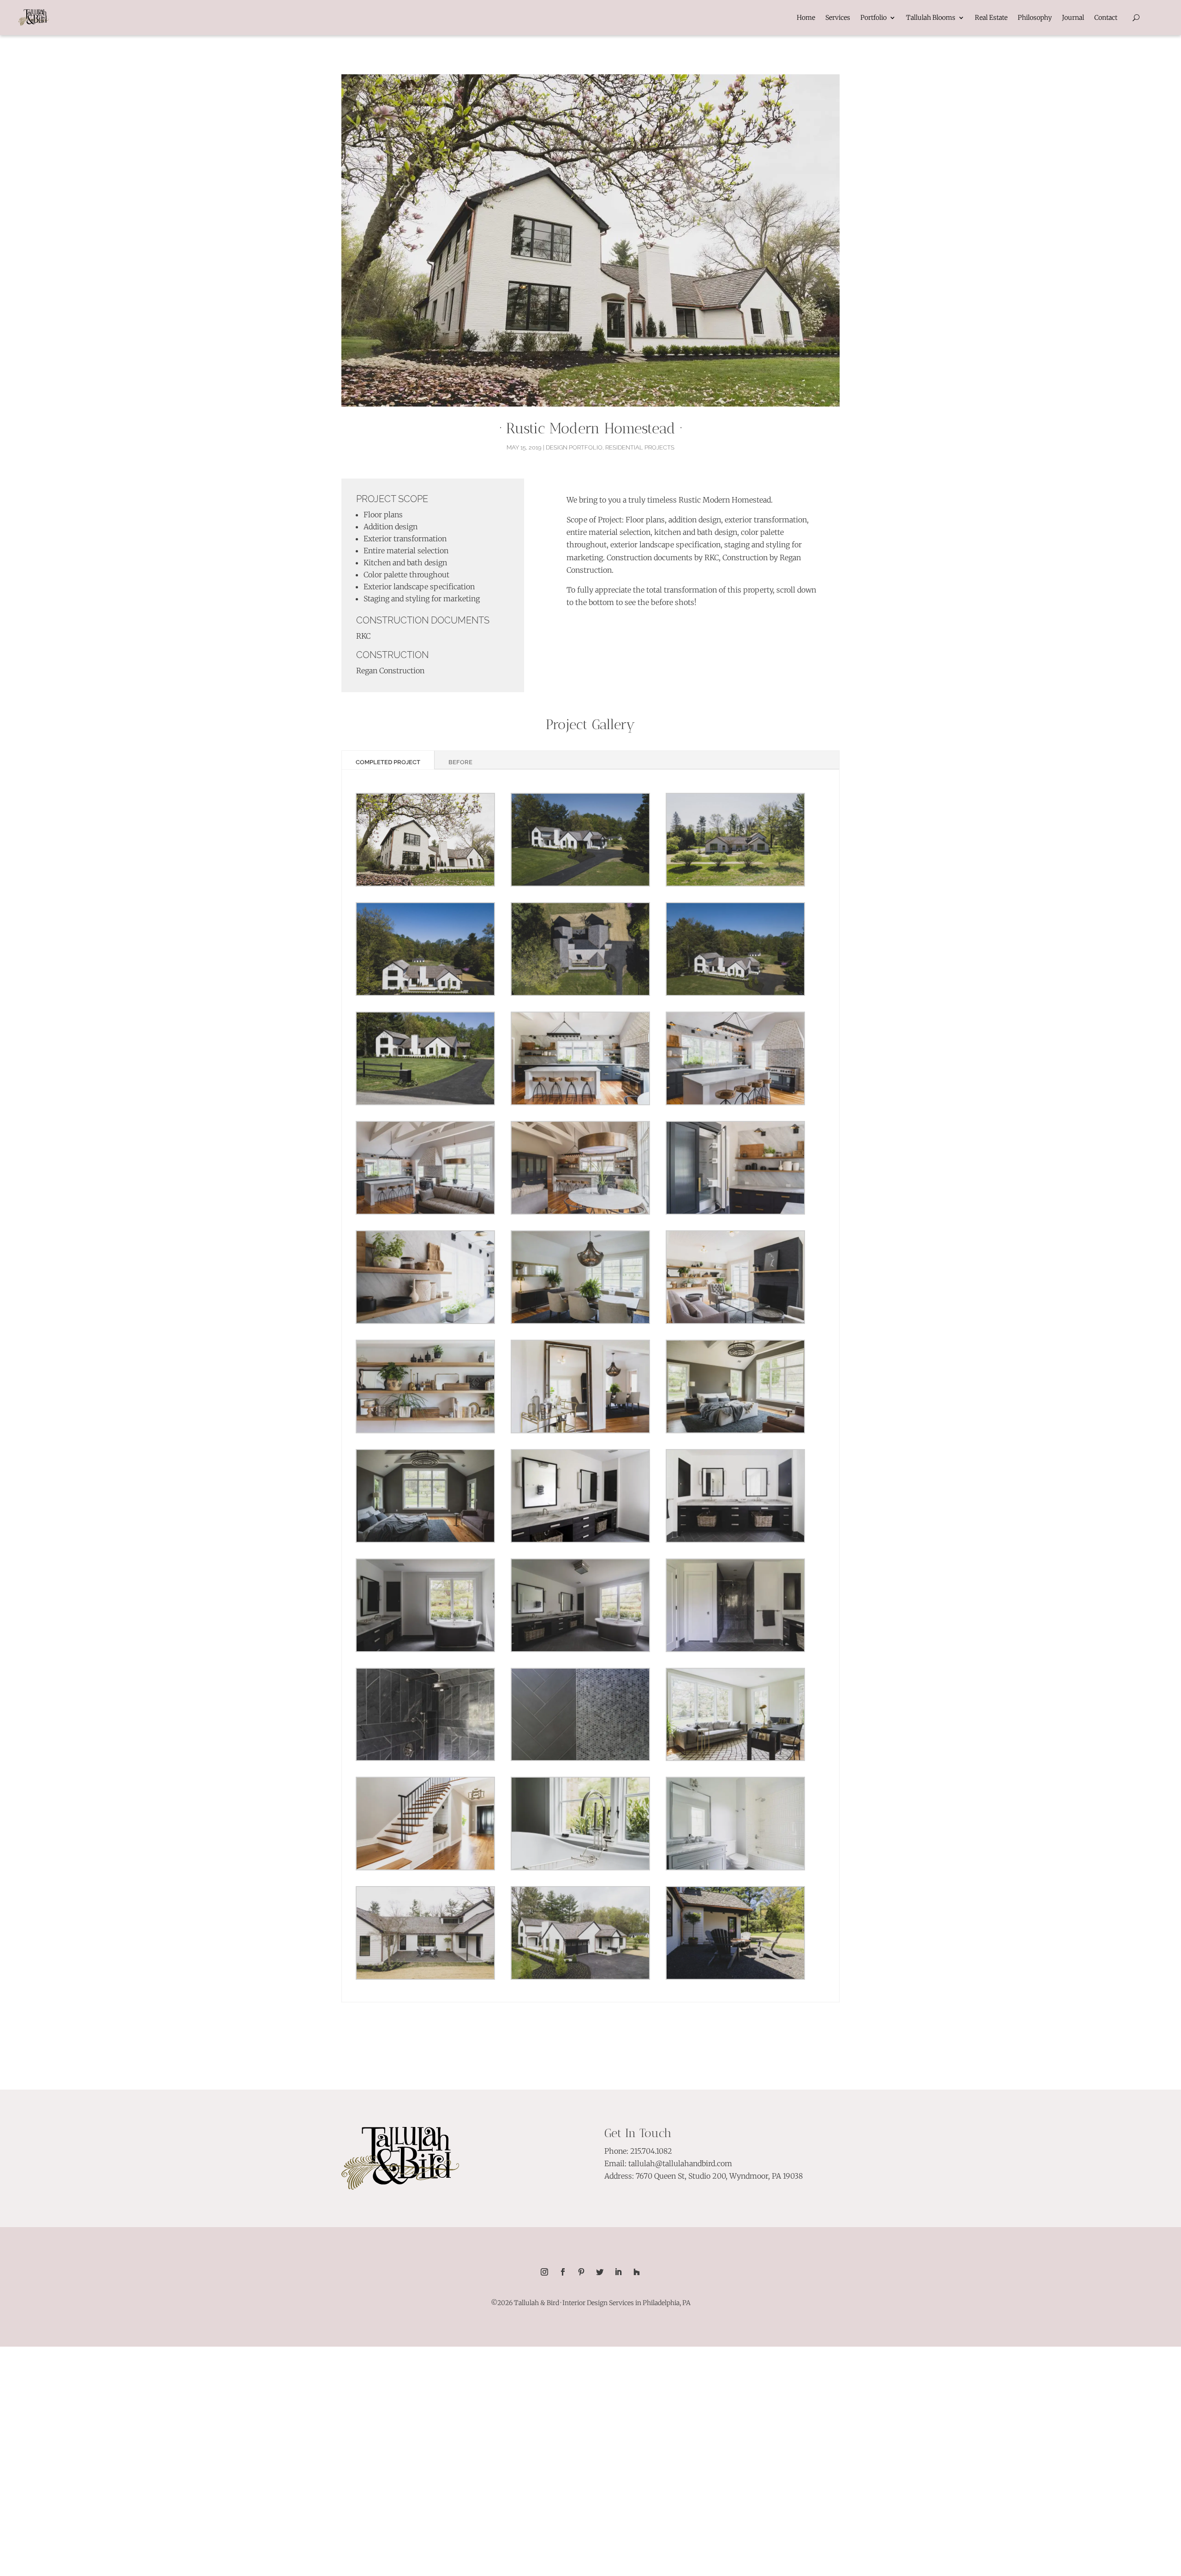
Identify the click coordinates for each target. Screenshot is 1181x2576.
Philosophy (1035, 18)
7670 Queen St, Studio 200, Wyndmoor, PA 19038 (719, 2176)
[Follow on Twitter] (600, 2272)
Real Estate (991, 18)
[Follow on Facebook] (563, 2272)
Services (838, 18)
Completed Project (388, 762)
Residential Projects (640, 447)
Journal (1073, 18)
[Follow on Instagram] (544, 2272)
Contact (1106, 18)
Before (460, 762)
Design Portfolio (574, 447)
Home (806, 18)
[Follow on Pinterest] (581, 2272)
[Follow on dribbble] (637, 2272)
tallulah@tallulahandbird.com (680, 2163)
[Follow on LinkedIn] (618, 2272)
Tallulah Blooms (931, 18)
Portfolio (874, 18)
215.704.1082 (651, 2151)
